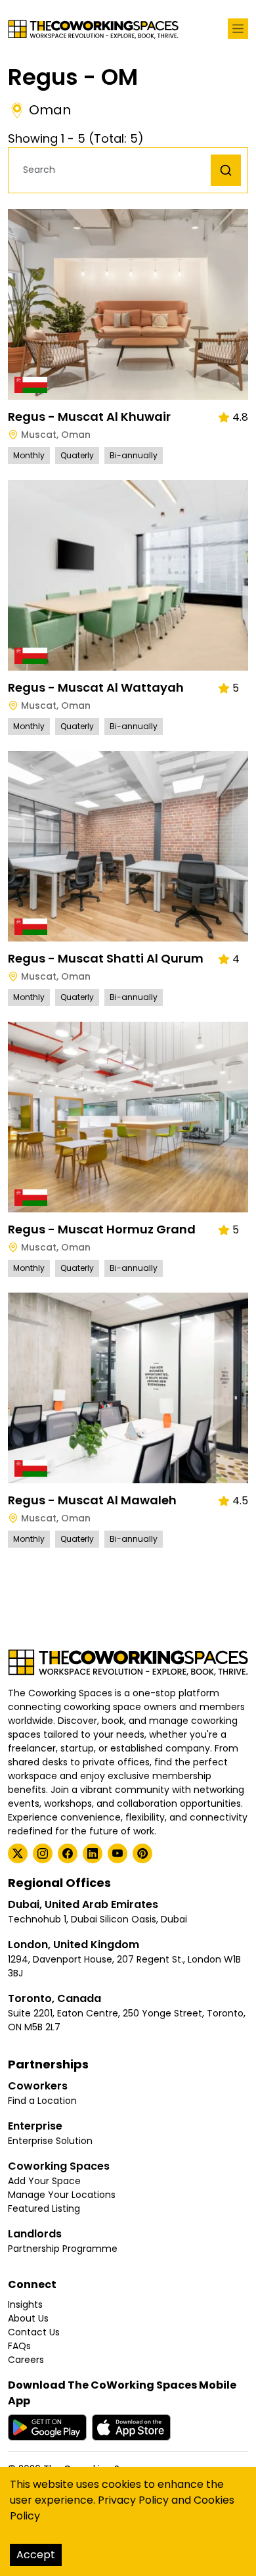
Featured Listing (44, 2208)
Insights (25, 2304)
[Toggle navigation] (238, 29)
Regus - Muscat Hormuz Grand (102, 1229)
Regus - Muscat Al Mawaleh (92, 1500)
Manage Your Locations (62, 2195)
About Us (28, 2318)
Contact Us (34, 2332)
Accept (36, 2555)
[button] (113, 170)
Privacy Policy (133, 2500)
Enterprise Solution (50, 2141)
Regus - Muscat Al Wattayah (96, 687)
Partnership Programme (63, 2249)
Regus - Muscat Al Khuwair (89, 417)
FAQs (19, 2346)
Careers (26, 2360)
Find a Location (42, 2101)
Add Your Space (44, 2181)
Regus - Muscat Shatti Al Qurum (106, 958)
